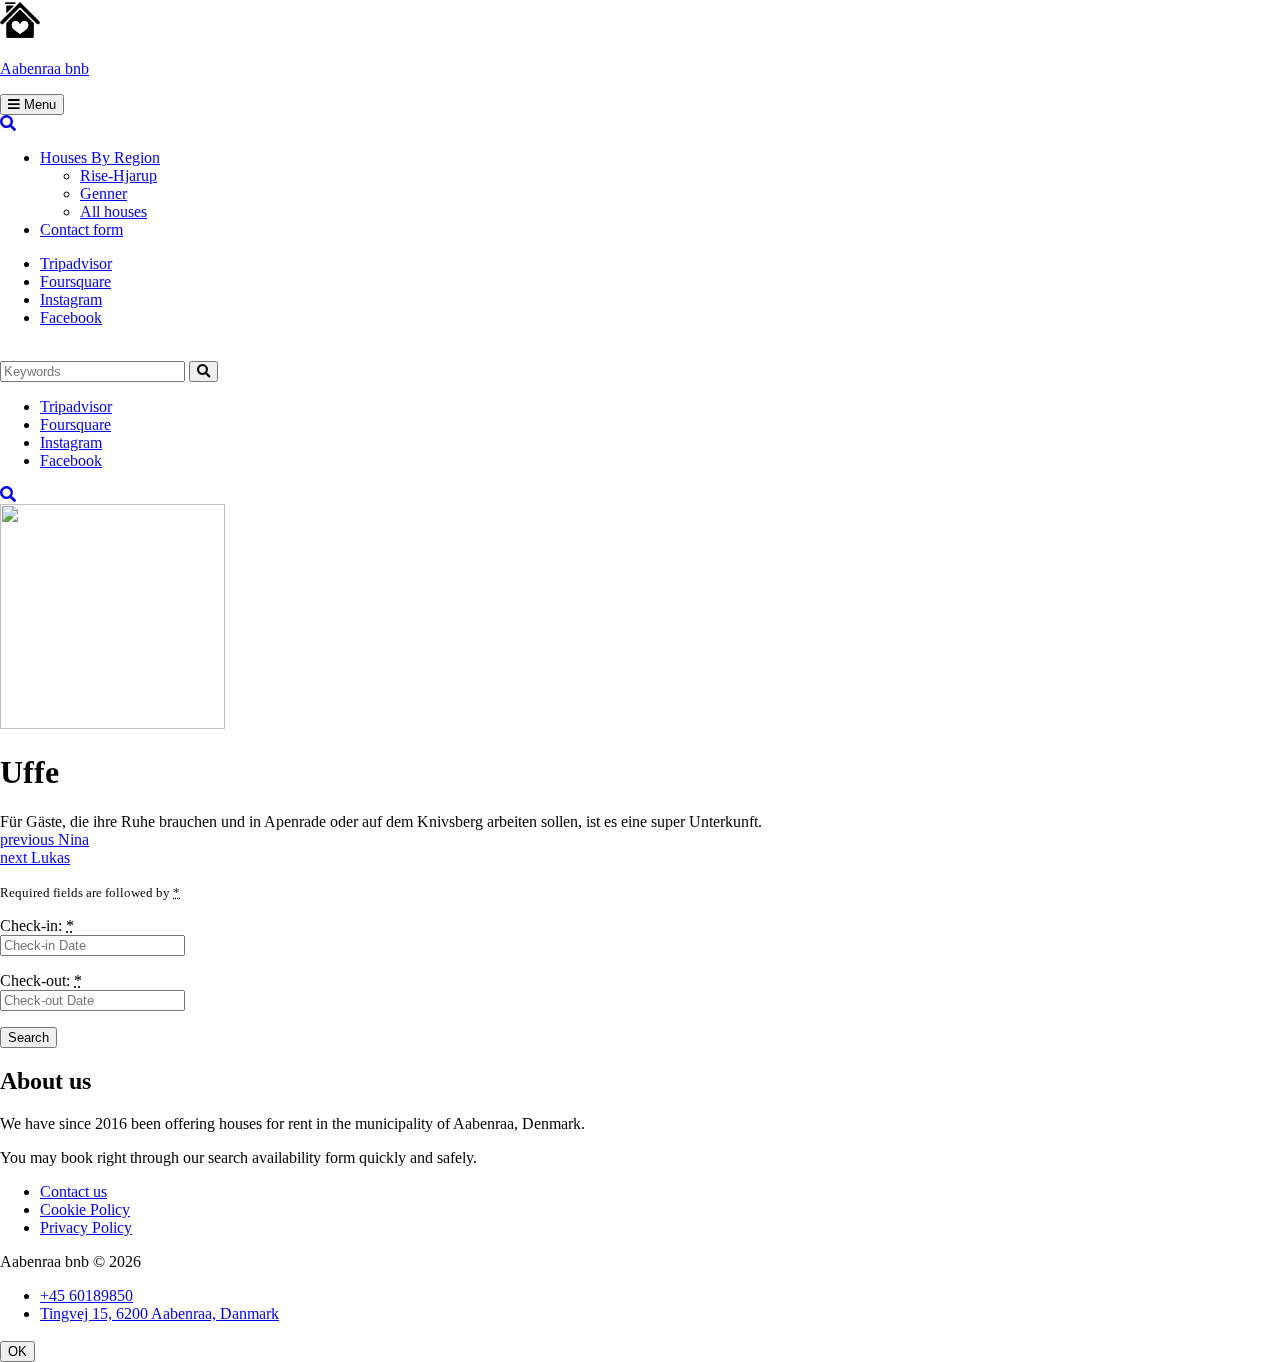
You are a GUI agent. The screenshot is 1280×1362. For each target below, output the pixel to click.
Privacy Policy (86, 1227)
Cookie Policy (85, 1209)
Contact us (73, 1191)
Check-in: (37, 925)
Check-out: (41, 980)
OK (17, 1351)
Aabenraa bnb (44, 68)
